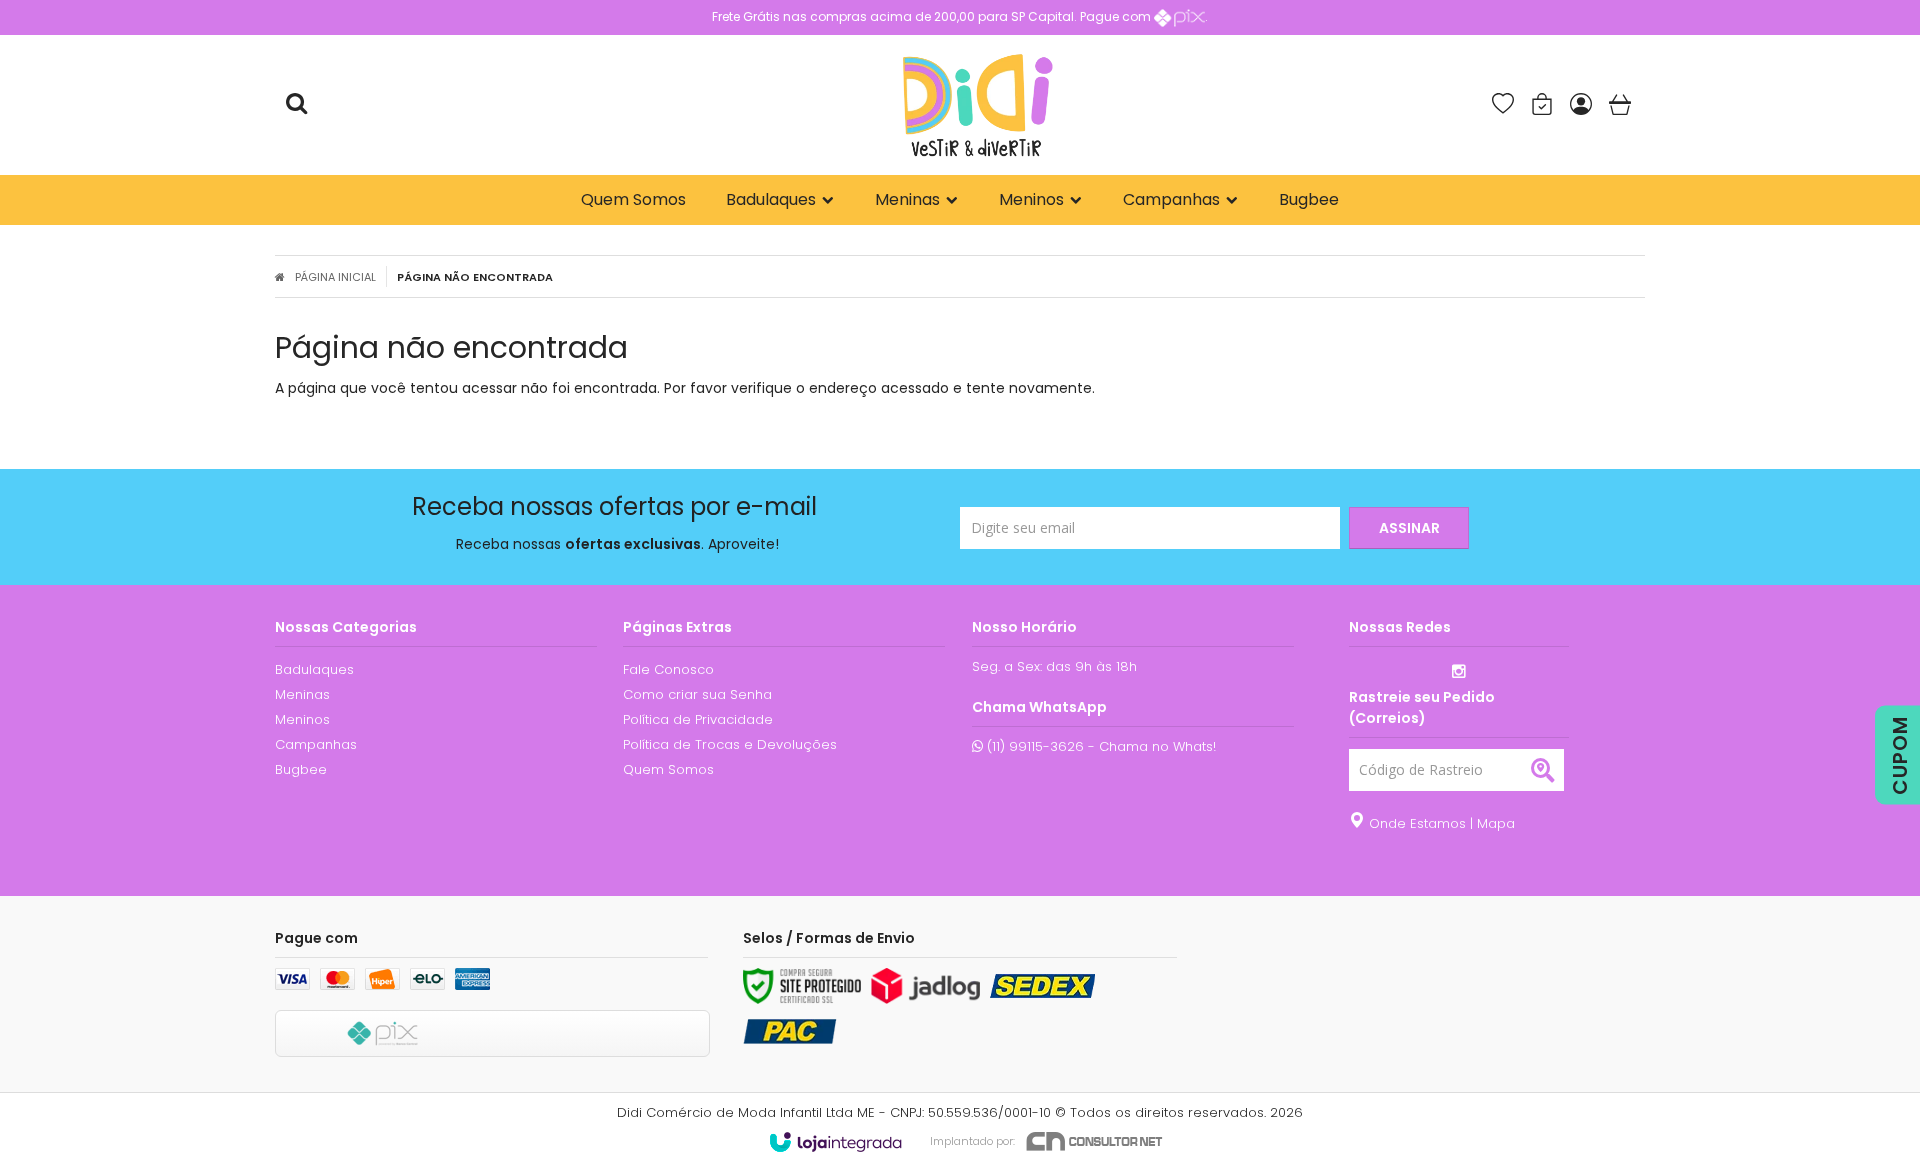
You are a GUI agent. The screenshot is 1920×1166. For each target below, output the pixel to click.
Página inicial (335, 277)
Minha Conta (1583, 105)
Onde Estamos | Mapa (1440, 823)
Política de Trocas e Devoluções (730, 744)
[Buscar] (296, 105)
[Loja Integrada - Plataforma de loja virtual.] (835, 1142)
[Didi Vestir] (977, 105)
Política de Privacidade (698, 719)
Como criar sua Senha (697, 694)
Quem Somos (668, 769)
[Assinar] (1409, 528)
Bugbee (301, 769)
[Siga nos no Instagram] (1459, 672)
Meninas (302, 694)
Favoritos (1505, 105)
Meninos (302, 719)
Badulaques (314, 669)
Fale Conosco (668, 669)
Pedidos (1544, 105)
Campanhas (316, 744)
